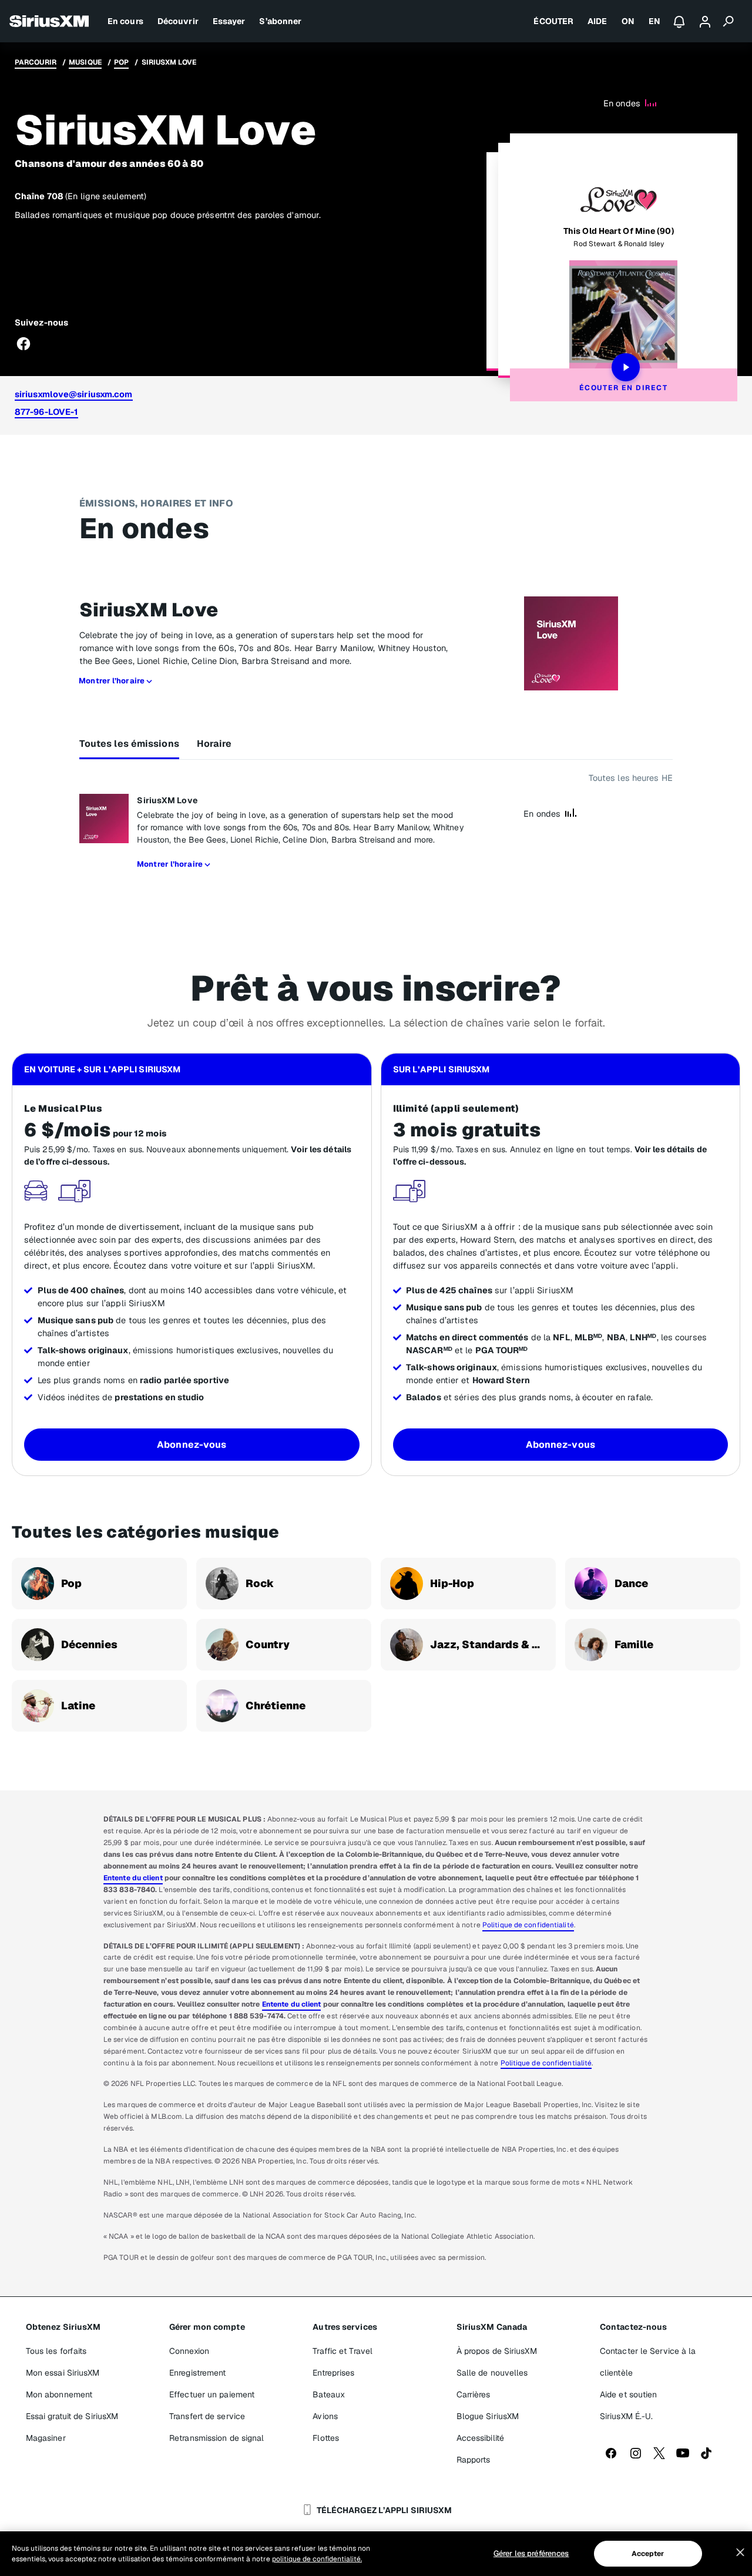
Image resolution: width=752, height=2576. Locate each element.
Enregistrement (197, 2373)
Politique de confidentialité (528, 1925)
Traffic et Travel (343, 2351)
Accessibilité (480, 2438)
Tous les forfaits (56, 2351)
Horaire (214, 744)
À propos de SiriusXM (497, 2351)
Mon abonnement (59, 2394)
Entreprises (333, 2373)
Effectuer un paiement (212, 2394)
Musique (85, 62)
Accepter (648, 2554)
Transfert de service (207, 2416)
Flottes (326, 2438)
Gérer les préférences (531, 2553)
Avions (325, 2416)
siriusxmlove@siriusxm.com (74, 394)
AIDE (597, 21)
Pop (121, 62)
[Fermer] (740, 2552)
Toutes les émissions (129, 744)
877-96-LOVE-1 (46, 412)
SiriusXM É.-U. (626, 2416)
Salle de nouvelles (492, 2373)
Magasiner (46, 2438)
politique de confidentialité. (317, 2559)
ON (628, 21)
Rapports (474, 2460)
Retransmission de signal (216, 2438)
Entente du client (133, 1878)
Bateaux (329, 2394)
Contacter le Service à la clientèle (648, 2362)
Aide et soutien (629, 2394)
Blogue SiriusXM (488, 2416)
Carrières (474, 2394)
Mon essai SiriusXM (63, 2373)
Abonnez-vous (192, 1445)
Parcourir (36, 62)
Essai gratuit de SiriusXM (72, 2416)
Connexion (189, 2351)
